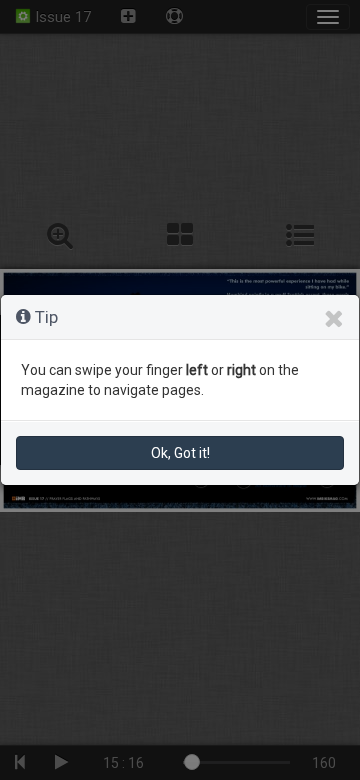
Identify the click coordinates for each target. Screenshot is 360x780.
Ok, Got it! (180, 453)
